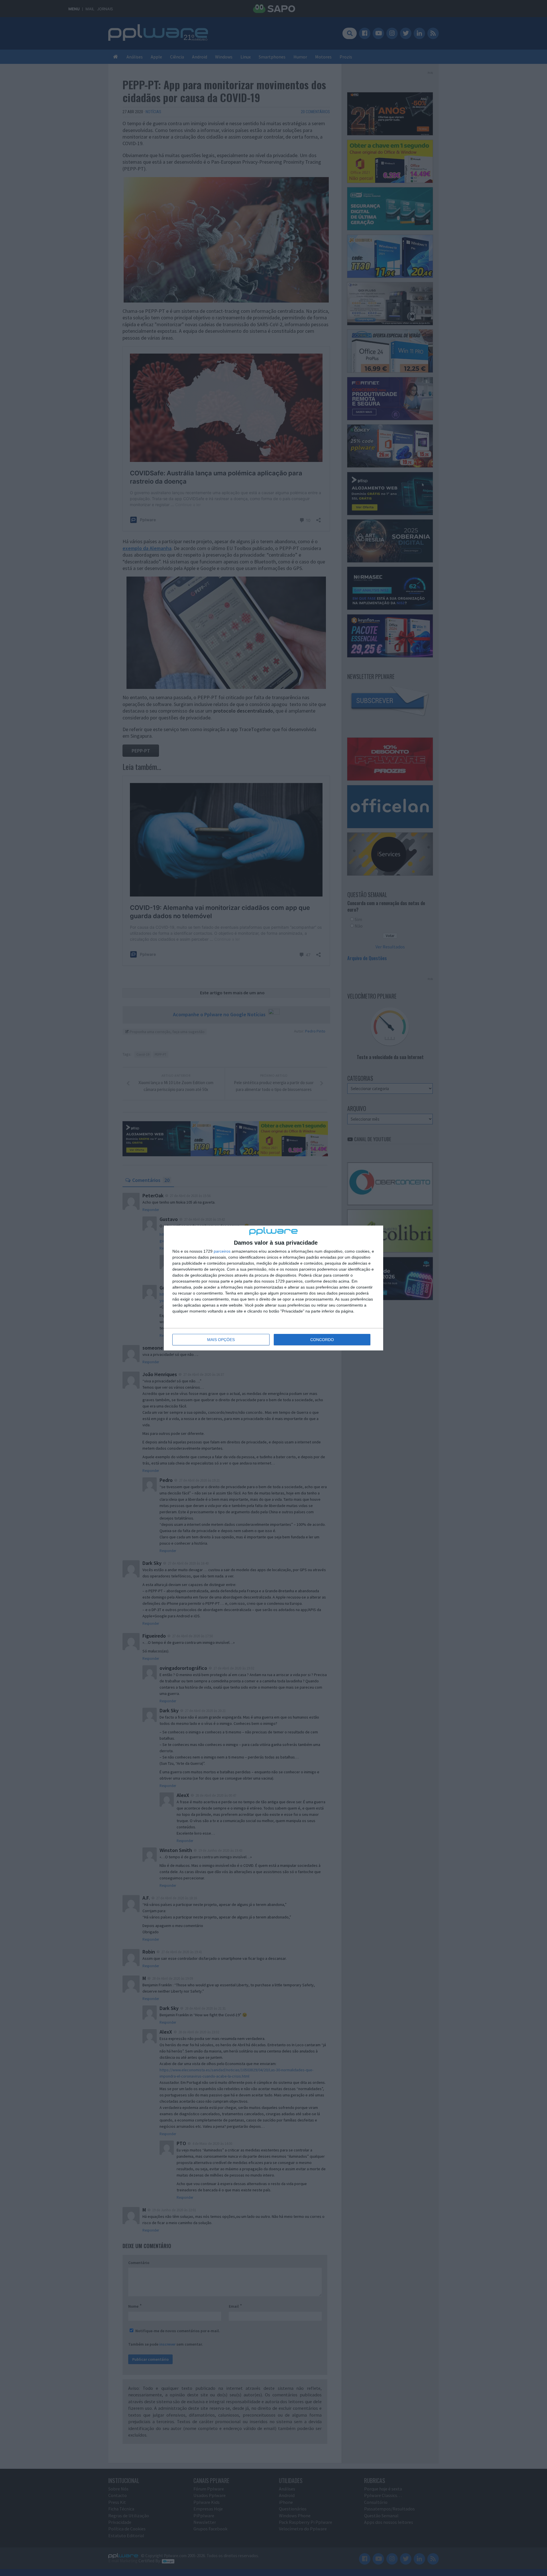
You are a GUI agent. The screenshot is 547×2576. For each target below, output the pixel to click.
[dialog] (273, 1288)
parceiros (222, 1251)
